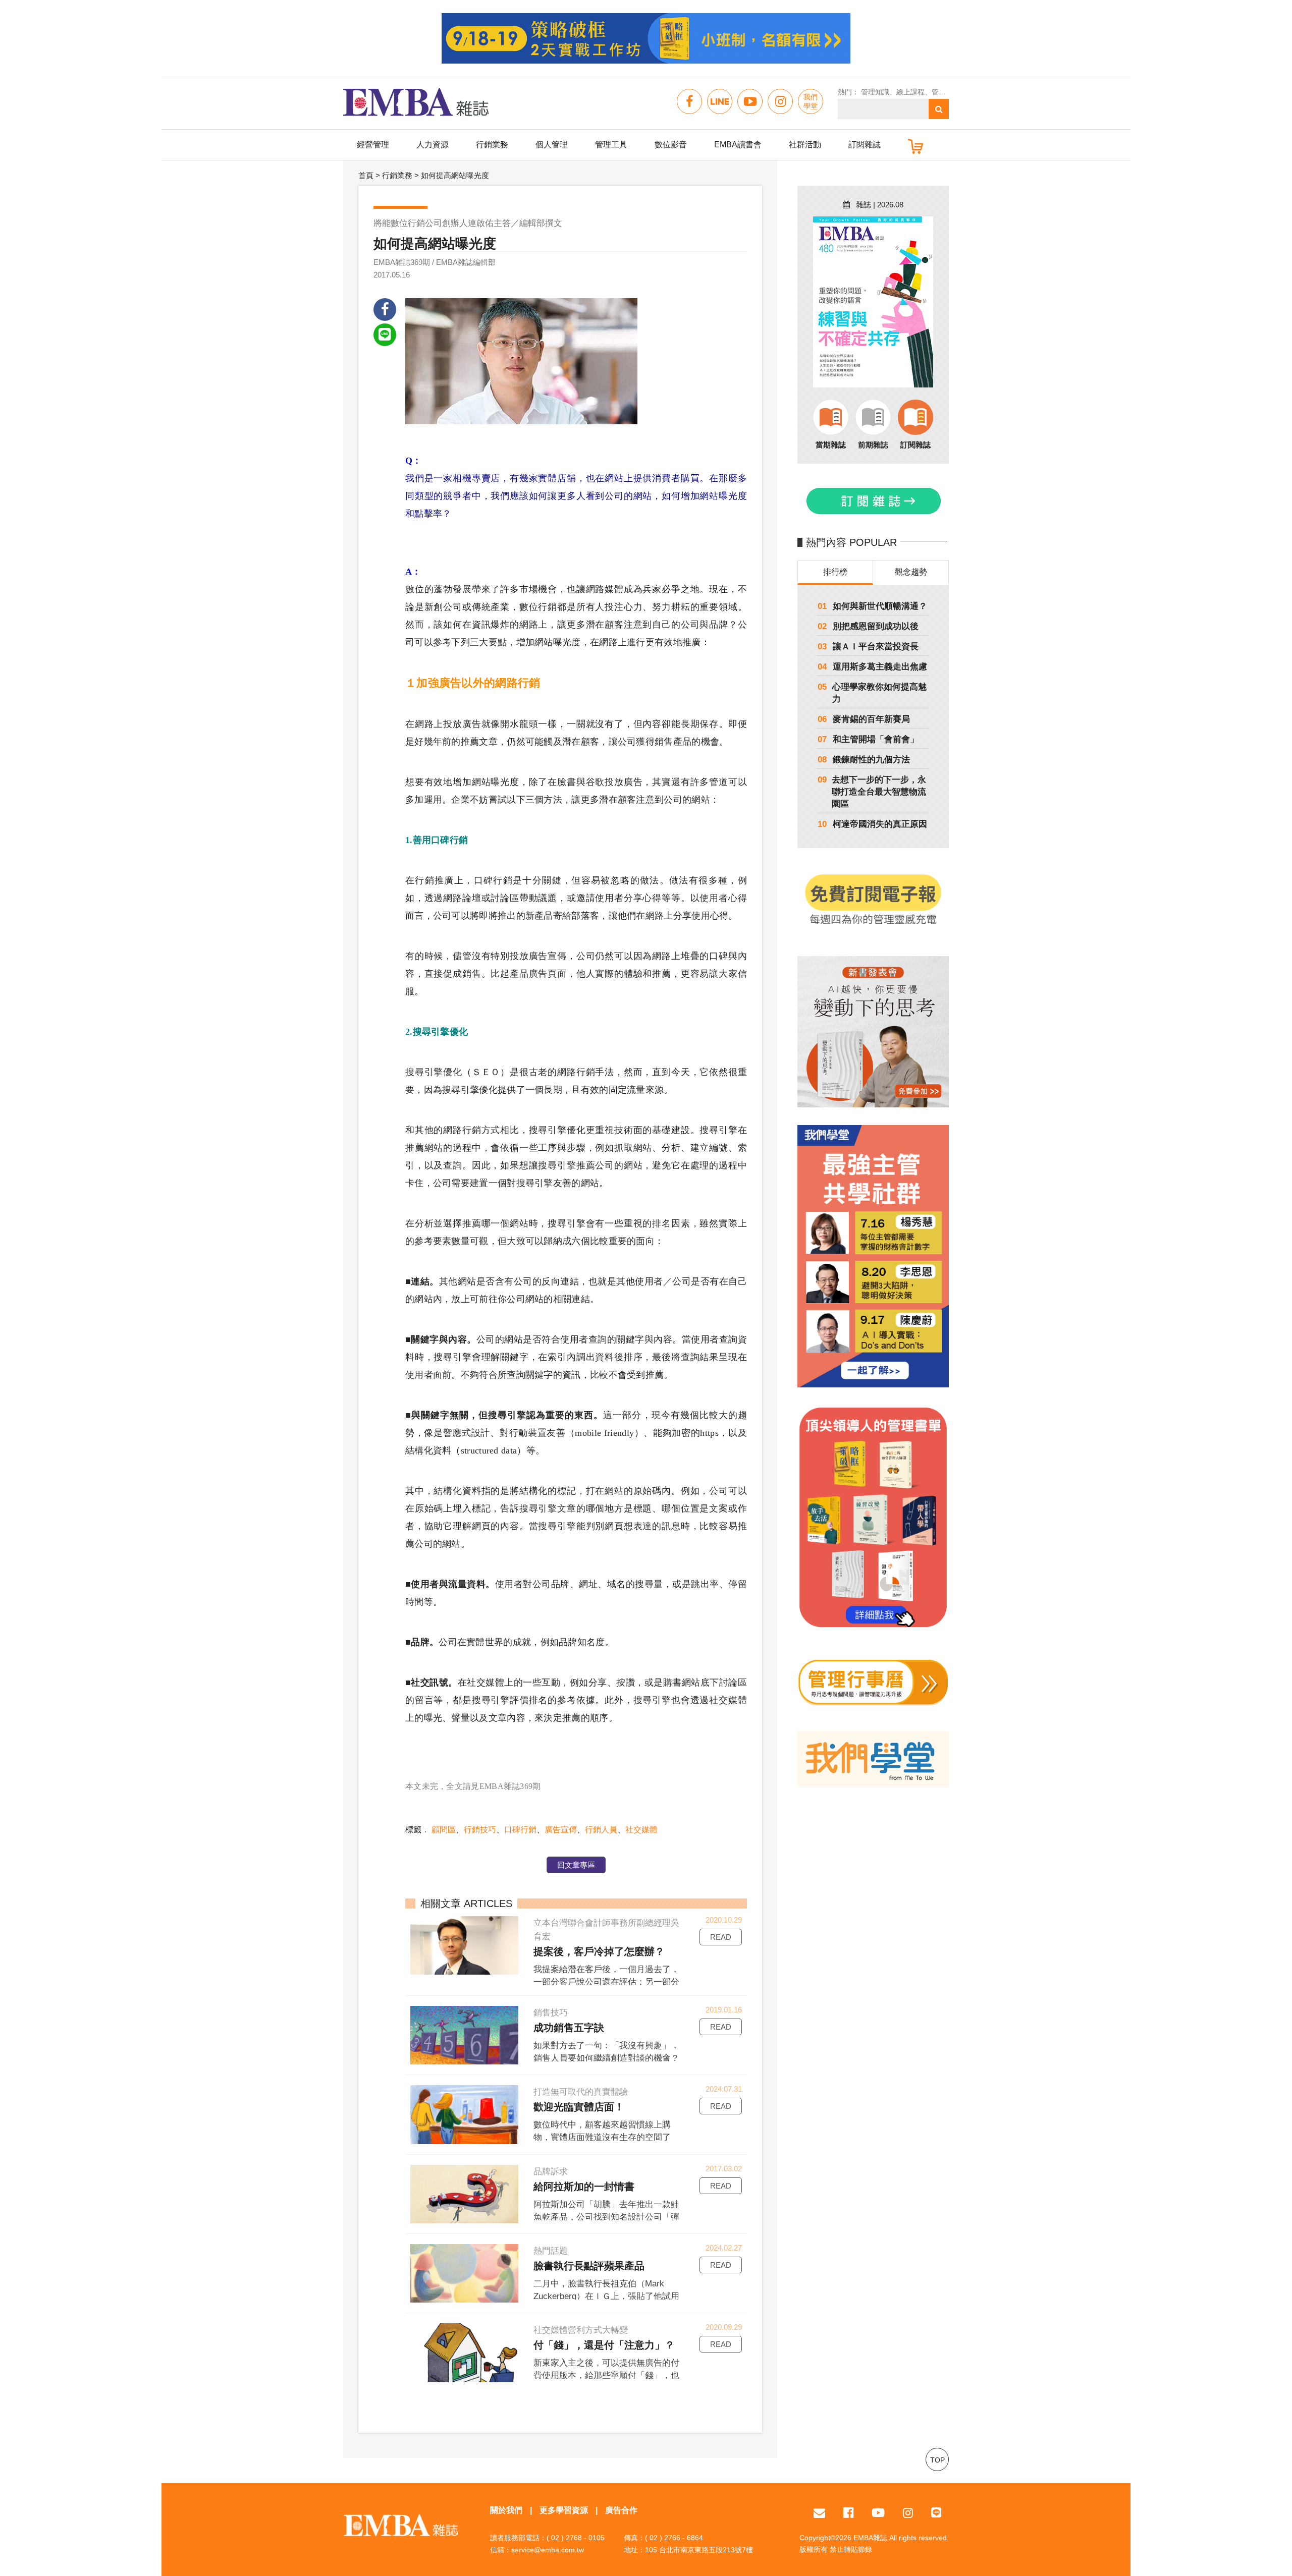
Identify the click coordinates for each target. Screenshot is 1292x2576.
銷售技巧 (551, 2013)
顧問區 (444, 1830)
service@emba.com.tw (548, 2550)
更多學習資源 (564, 2510)
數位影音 (671, 145)
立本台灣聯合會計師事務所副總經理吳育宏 (606, 1930)
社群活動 (805, 145)
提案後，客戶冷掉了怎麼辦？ (599, 1951)
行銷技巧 (480, 1830)
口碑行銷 (520, 1830)
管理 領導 (947, 92)
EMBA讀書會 (738, 145)
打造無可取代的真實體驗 (581, 2092)
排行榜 (835, 572)
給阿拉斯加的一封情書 (584, 2187)
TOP (937, 2460)
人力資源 (433, 145)
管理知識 (875, 92)
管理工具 (611, 145)
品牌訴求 (551, 2172)
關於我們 (506, 2510)
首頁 (366, 175)
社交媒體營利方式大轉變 (581, 2330)
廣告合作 (621, 2510)
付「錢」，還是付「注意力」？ (604, 2345)
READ (721, 1937)
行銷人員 (601, 1830)
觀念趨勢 (911, 572)
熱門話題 (551, 2251)
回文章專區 (576, 1865)
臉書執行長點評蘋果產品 (589, 2266)
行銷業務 (492, 145)
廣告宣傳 (561, 1830)
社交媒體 (641, 1830)
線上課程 (910, 92)
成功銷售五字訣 (569, 2028)
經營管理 (373, 145)
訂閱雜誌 (865, 145)
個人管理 (552, 145)
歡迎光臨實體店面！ (579, 2107)
